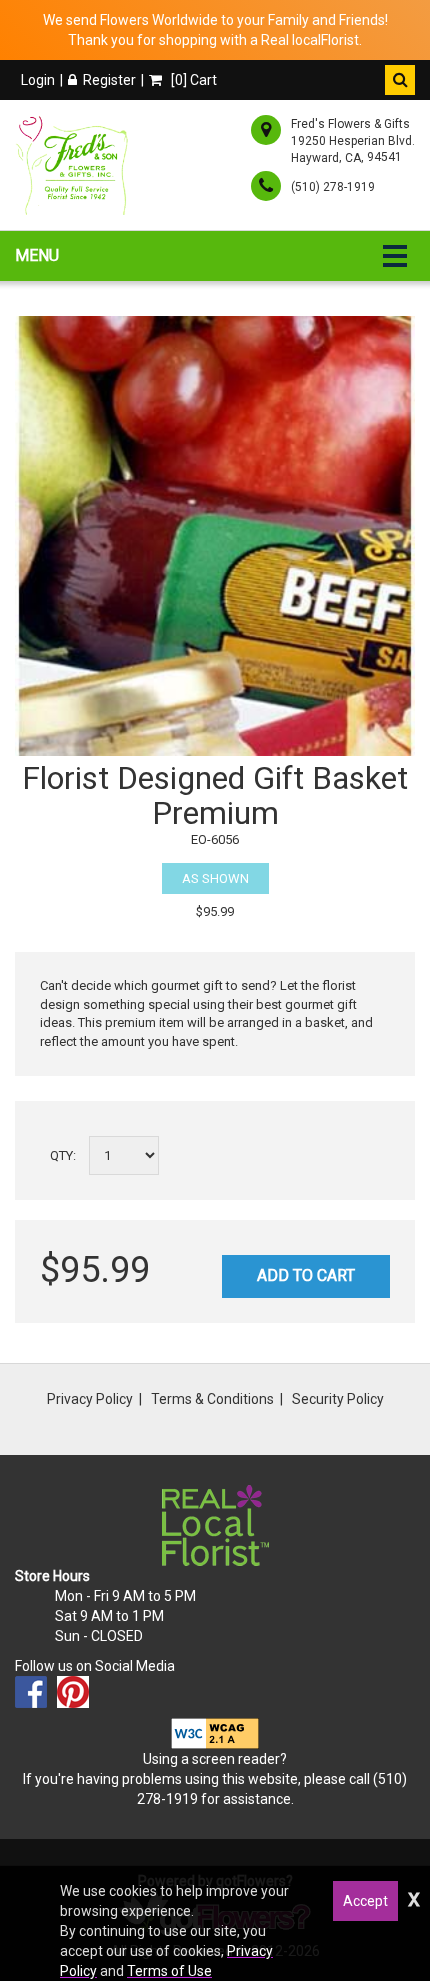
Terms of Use (169, 1971)
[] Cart (192, 80)
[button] (400, 80)
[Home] (75, 165)
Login (38, 80)
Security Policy (338, 1399)
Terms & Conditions (212, 1399)
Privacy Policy (90, 1399)
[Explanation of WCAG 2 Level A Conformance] (215, 1732)
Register (109, 80)
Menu (37, 255)
